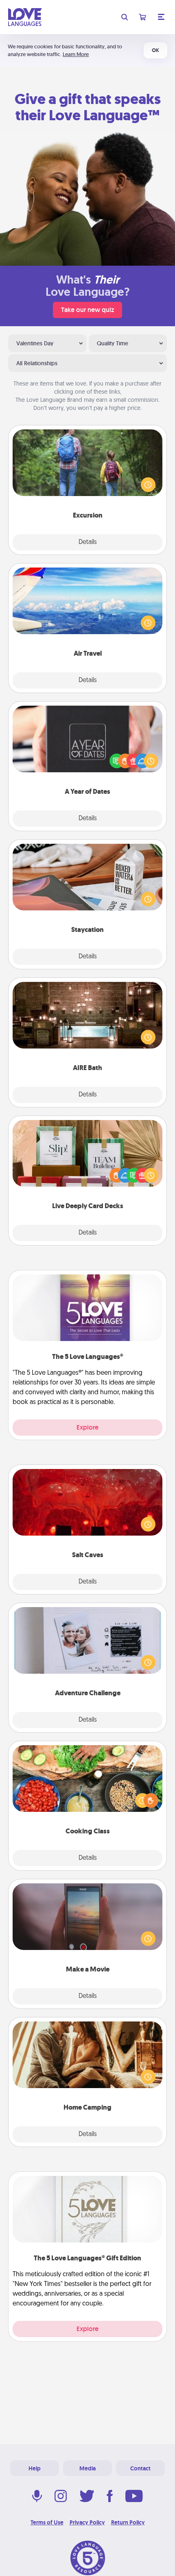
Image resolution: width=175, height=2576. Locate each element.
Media (87, 2468)
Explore (87, 1427)
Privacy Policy (87, 2522)
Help (35, 2468)
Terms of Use (47, 2522)
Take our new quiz (87, 310)
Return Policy (128, 2522)
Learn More (76, 54)
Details (88, 542)
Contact (140, 2468)
